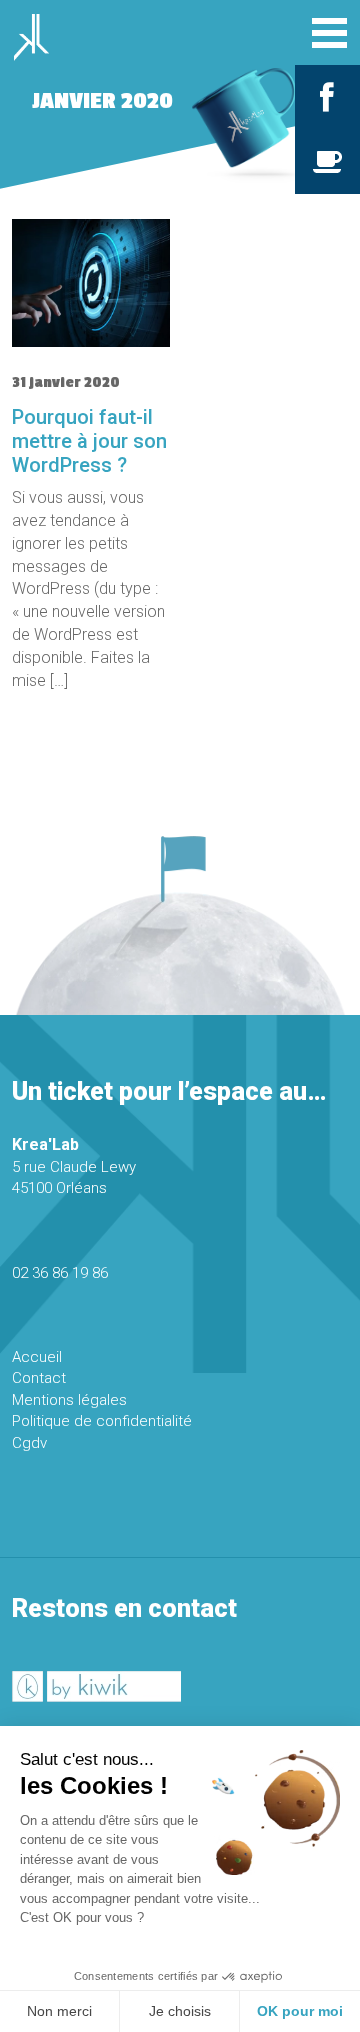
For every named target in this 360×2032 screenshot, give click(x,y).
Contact (39, 1378)
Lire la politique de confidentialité (110, 1947)
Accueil (37, 1357)
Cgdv (29, 1443)
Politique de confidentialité (102, 1421)
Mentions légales (69, 1400)
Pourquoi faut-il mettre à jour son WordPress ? (89, 441)
